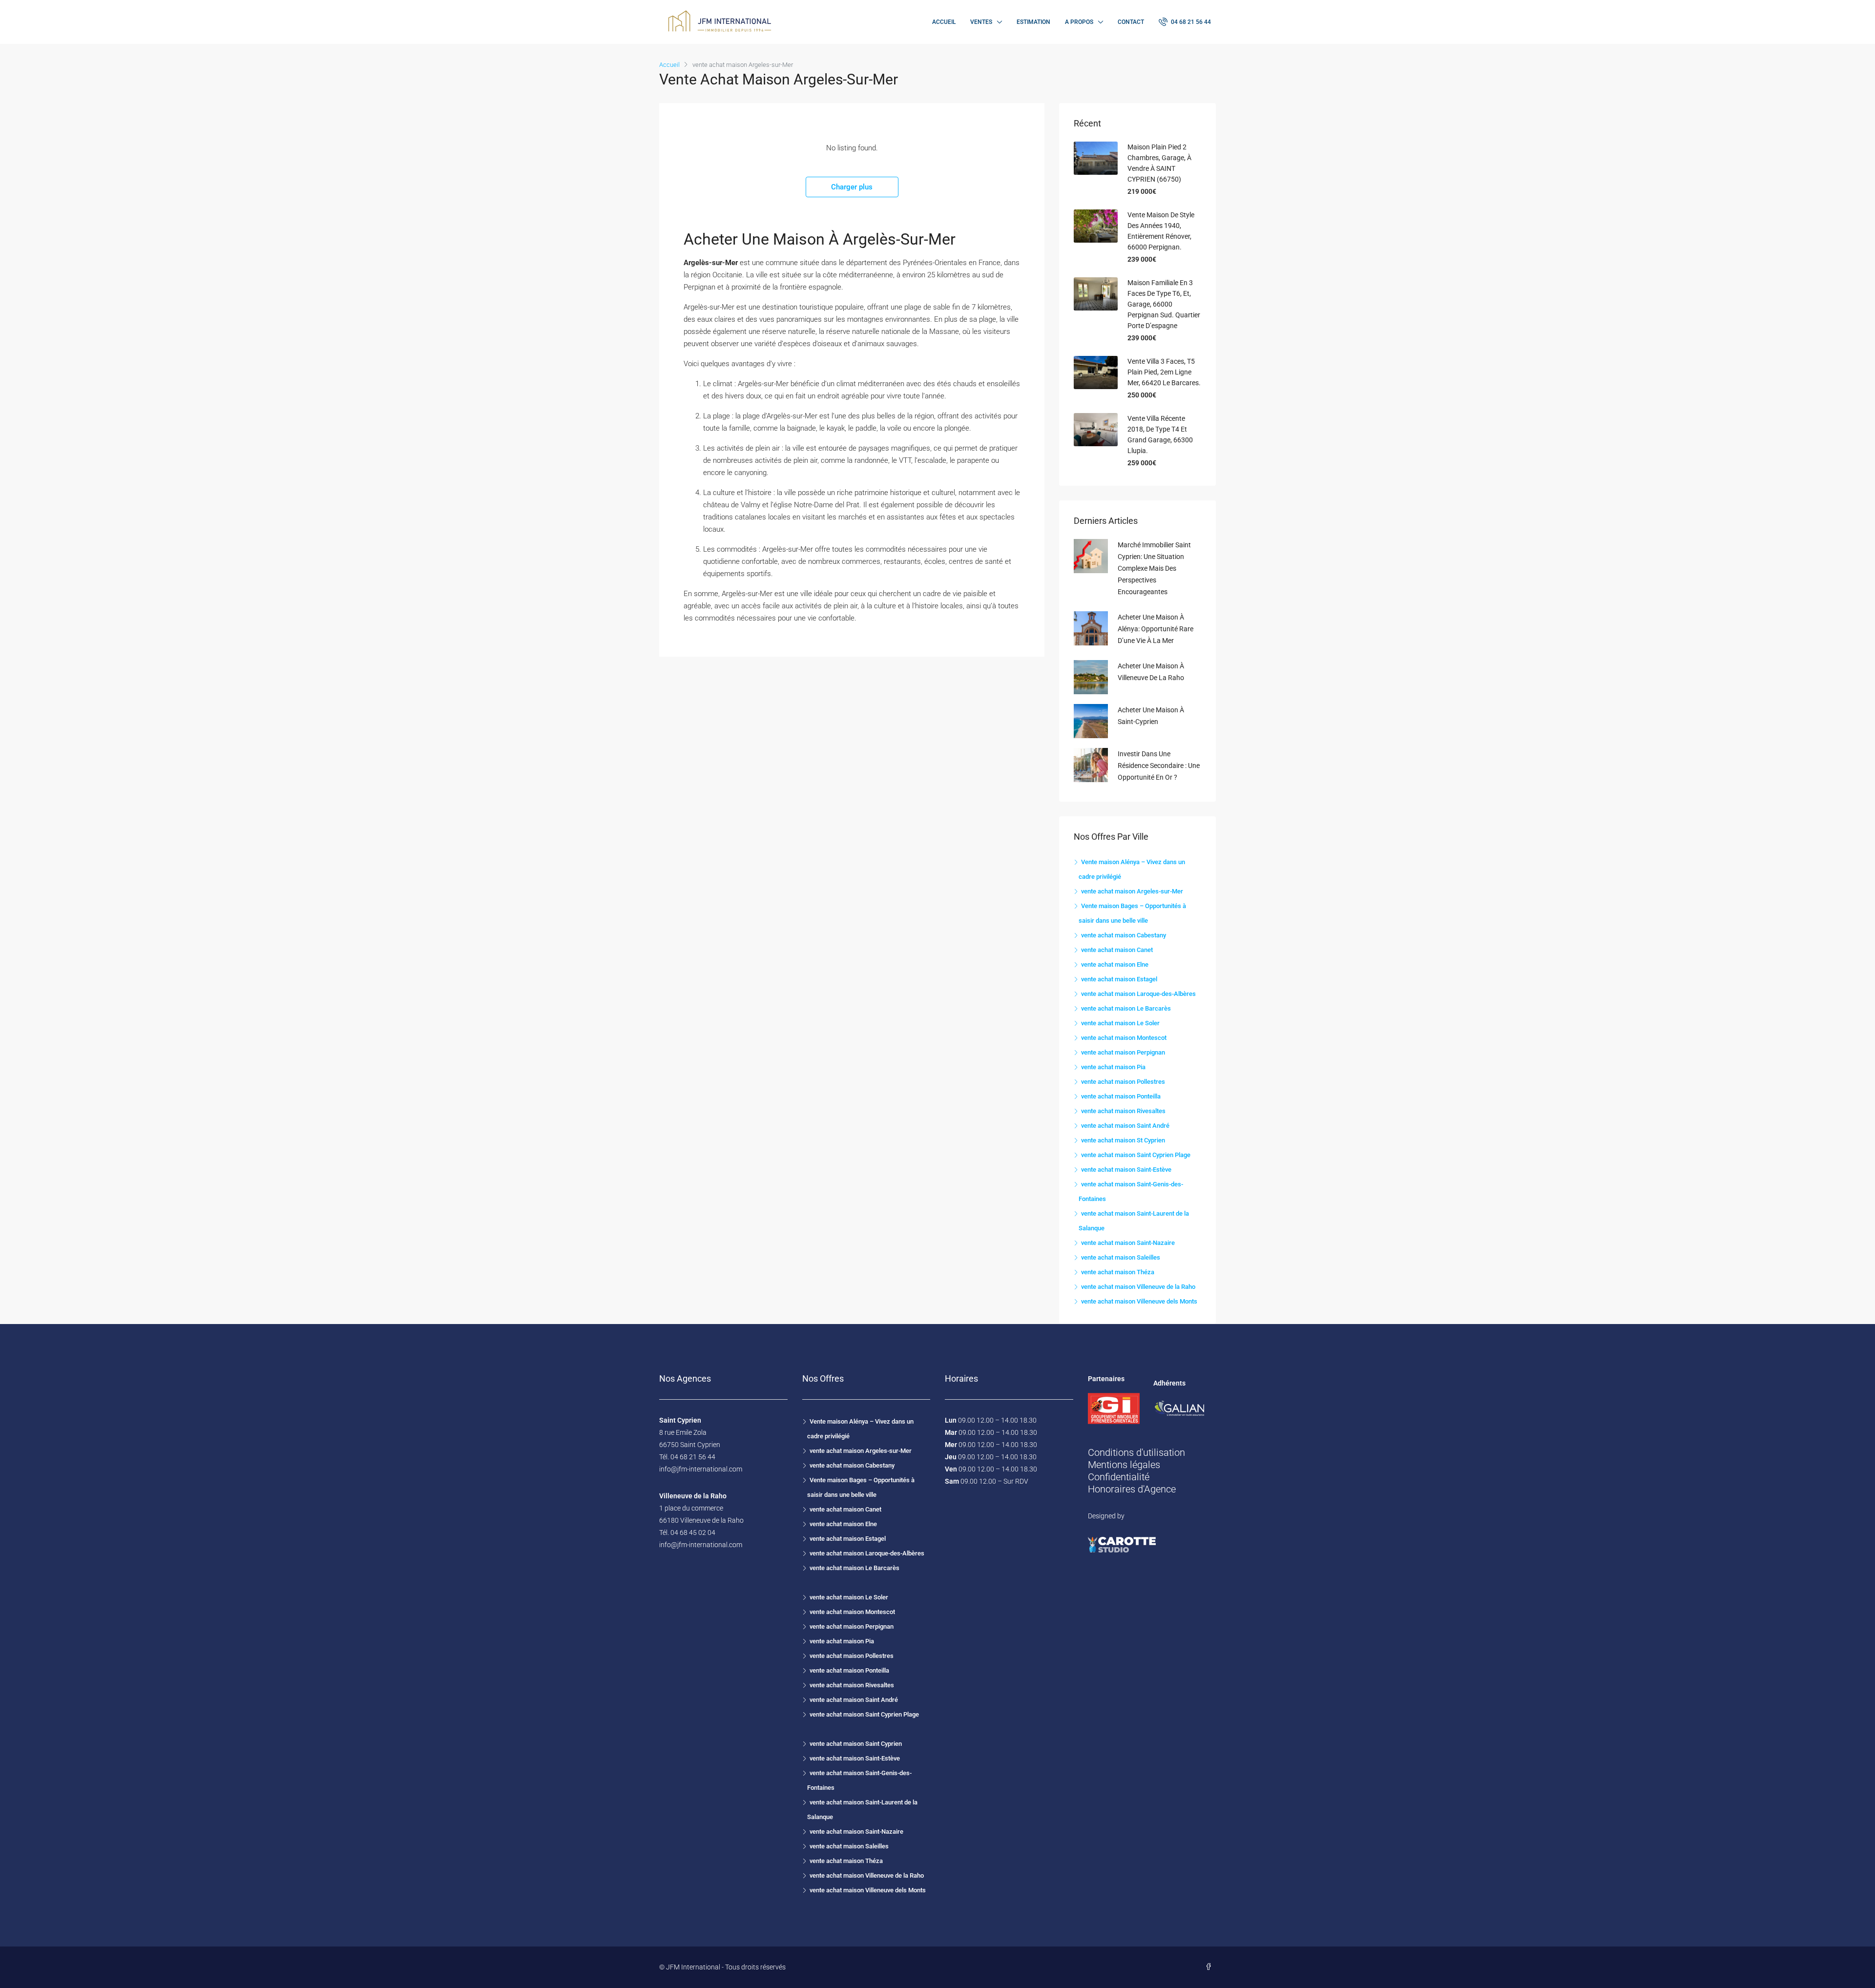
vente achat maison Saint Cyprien (856, 1744)
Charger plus (852, 187)
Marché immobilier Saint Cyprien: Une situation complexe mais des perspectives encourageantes (1154, 568)
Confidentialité (1119, 1477)
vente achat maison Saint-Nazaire (1128, 1243)
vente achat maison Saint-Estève (1126, 1170)
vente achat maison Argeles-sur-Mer (1132, 891)
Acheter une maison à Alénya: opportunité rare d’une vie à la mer (1156, 629)
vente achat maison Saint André (1125, 1126)
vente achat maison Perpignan (1123, 1052)
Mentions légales (1124, 1465)
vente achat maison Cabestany (1124, 935)
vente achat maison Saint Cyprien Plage (1136, 1155)
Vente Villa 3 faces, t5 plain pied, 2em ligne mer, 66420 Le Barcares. (1164, 372)
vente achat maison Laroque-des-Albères (1138, 994)
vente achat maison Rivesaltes (1123, 1111)
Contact (1131, 22)
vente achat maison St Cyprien (1123, 1140)
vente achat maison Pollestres (1123, 1082)
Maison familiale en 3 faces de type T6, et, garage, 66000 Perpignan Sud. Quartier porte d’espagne (1164, 304)
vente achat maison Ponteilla (1121, 1096)
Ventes (981, 22)
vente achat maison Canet (1117, 950)
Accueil (944, 22)
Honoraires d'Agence (1132, 1489)
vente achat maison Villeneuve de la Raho (1138, 1287)
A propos (1079, 22)
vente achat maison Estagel (1119, 979)
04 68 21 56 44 (1190, 22)
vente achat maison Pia (1113, 1067)
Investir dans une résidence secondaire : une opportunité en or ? (1159, 766)
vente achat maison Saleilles (1121, 1257)
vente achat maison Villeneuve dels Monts (1139, 1301)
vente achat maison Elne (1115, 964)
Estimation (1033, 22)
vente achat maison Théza (1118, 1272)
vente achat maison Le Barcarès (1126, 1008)
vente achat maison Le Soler (1120, 1023)
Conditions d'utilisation (1136, 1452)
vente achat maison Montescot (1124, 1038)
